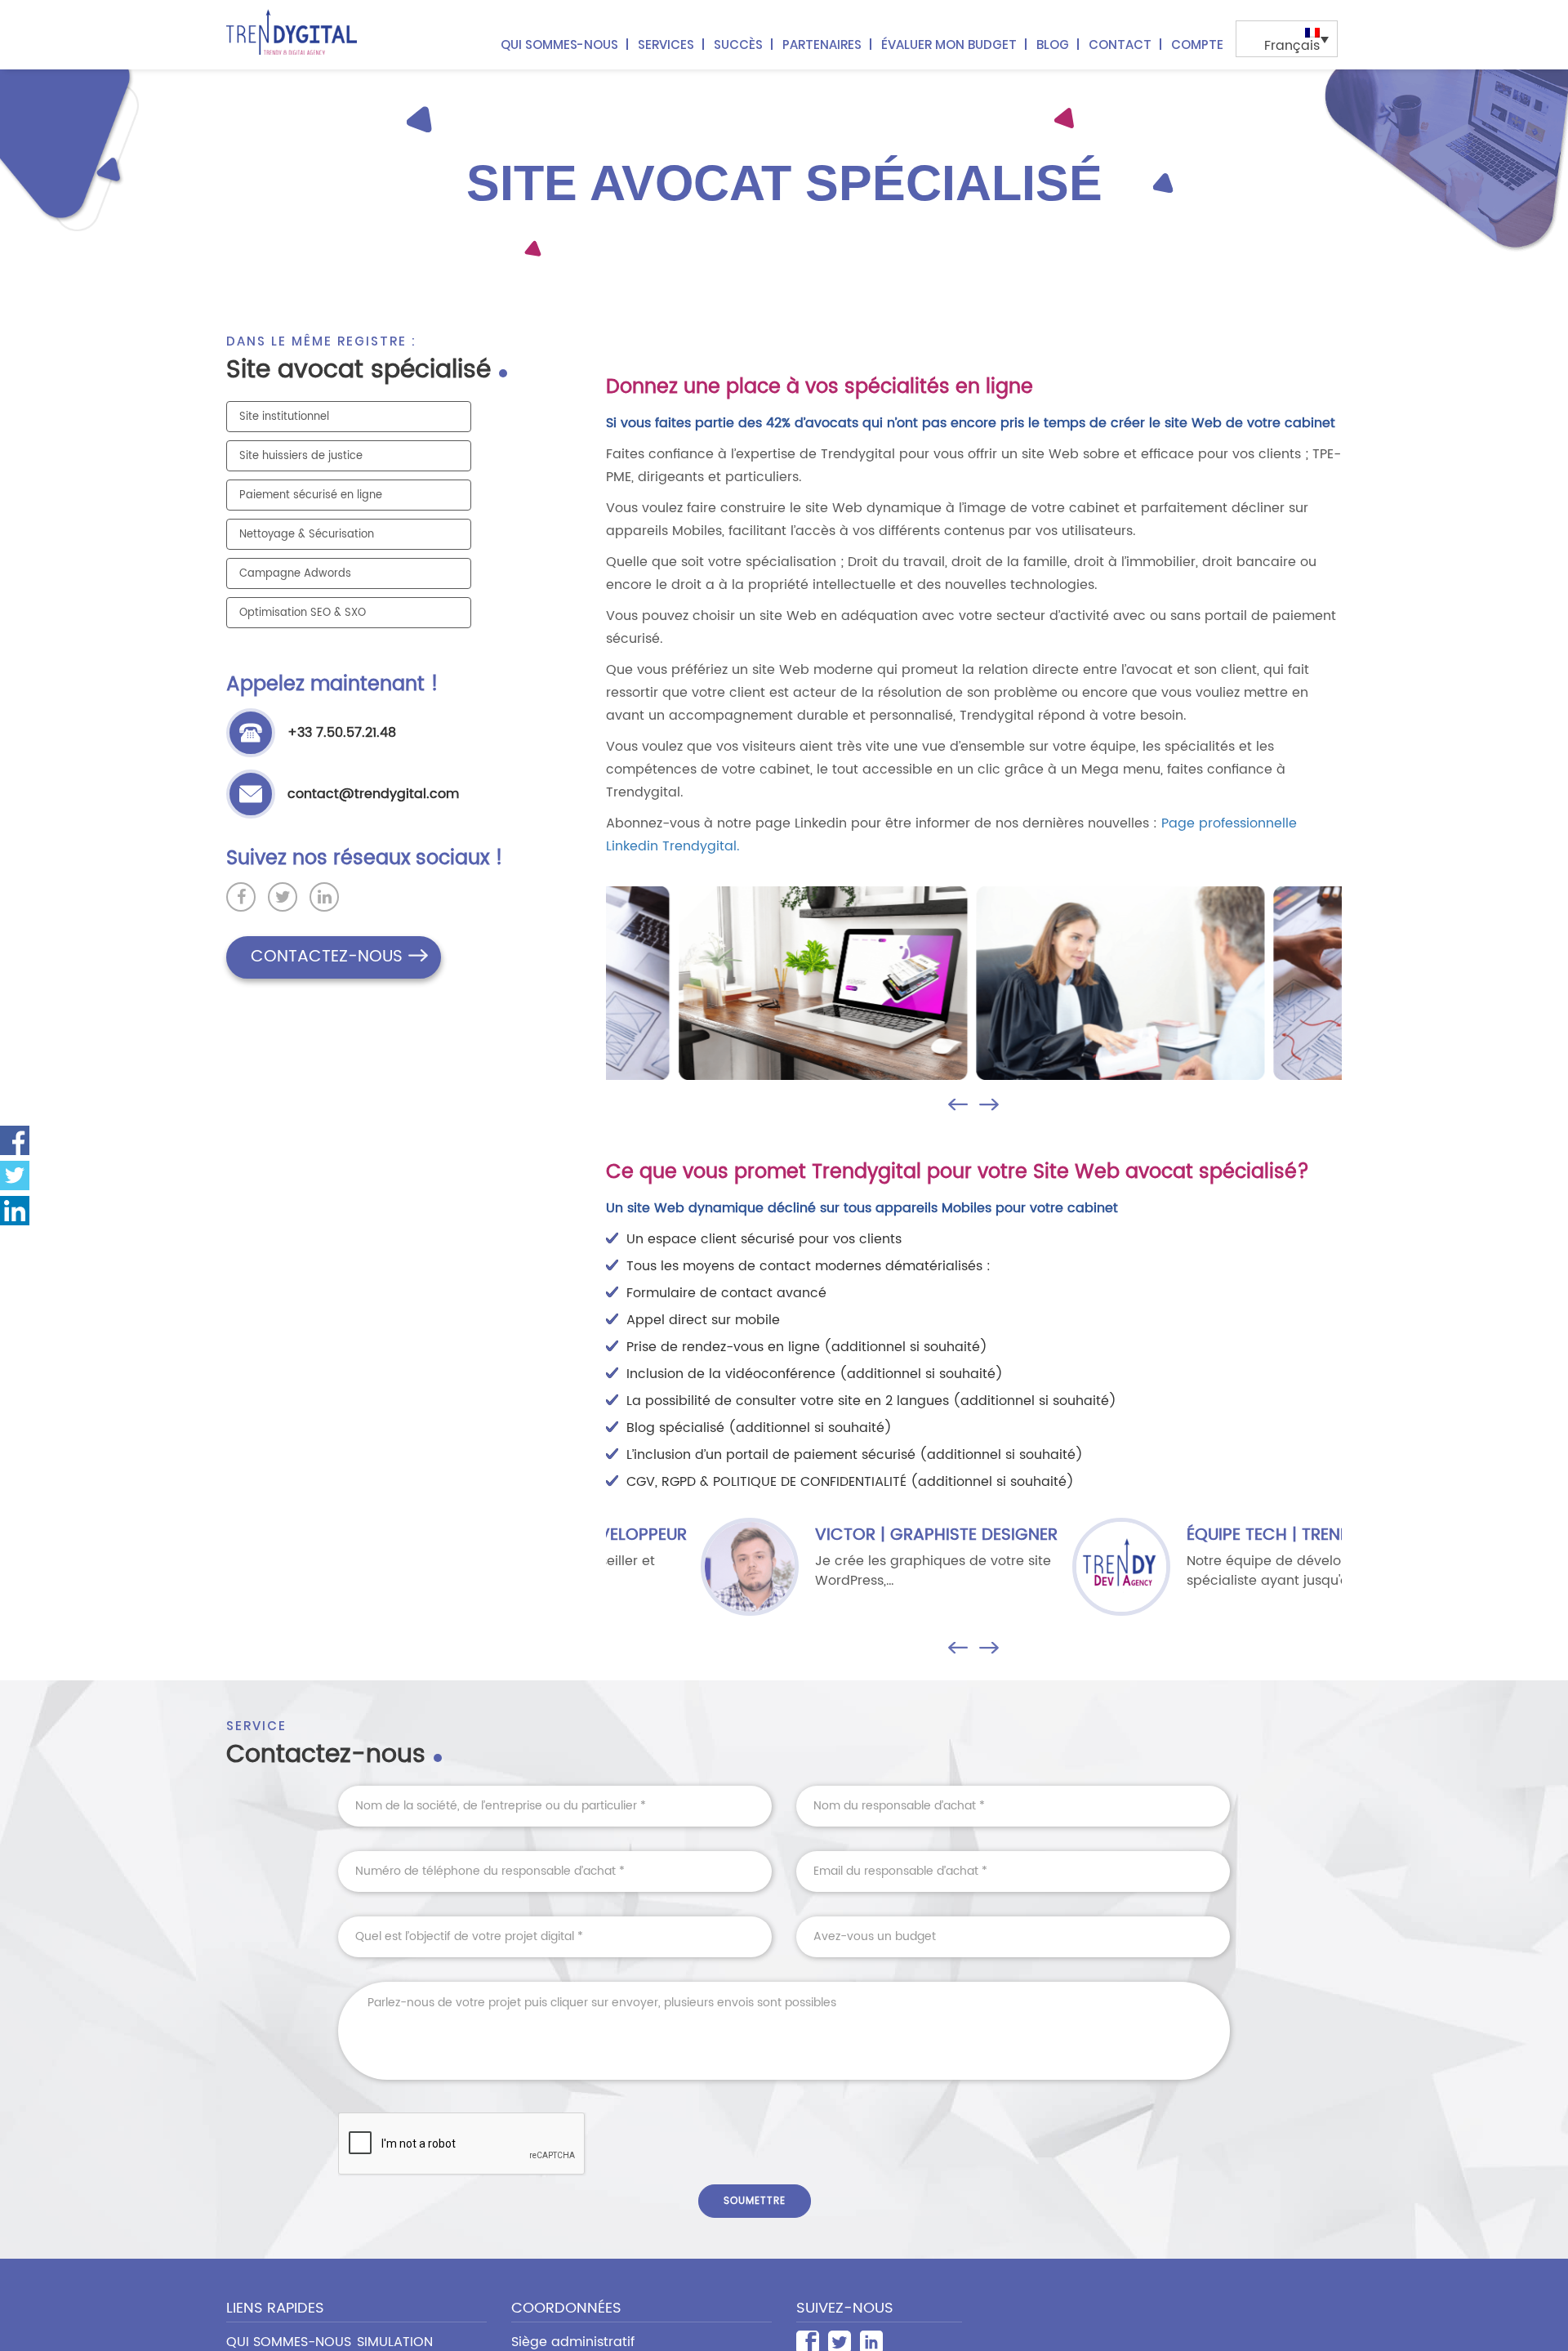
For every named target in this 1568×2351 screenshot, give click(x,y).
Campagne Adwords (295, 574)
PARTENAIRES (822, 45)
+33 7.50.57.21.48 (342, 733)
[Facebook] (15, 1140)
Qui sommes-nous (559, 45)
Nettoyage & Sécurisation (307, 535)
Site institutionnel (284, 417)
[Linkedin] (15, 1211)
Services (666, 45)
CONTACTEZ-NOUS (327, 957)
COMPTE (1197, 45)
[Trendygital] (294, 32)
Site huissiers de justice (301, 456)
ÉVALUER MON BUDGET (949, 45)
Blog (1053, 45)
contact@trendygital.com (373, 794)
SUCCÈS (738, 45)
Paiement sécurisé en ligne (311, 495)
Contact (1120, 45)
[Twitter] (15, 1175)
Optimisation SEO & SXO (303, 613)
